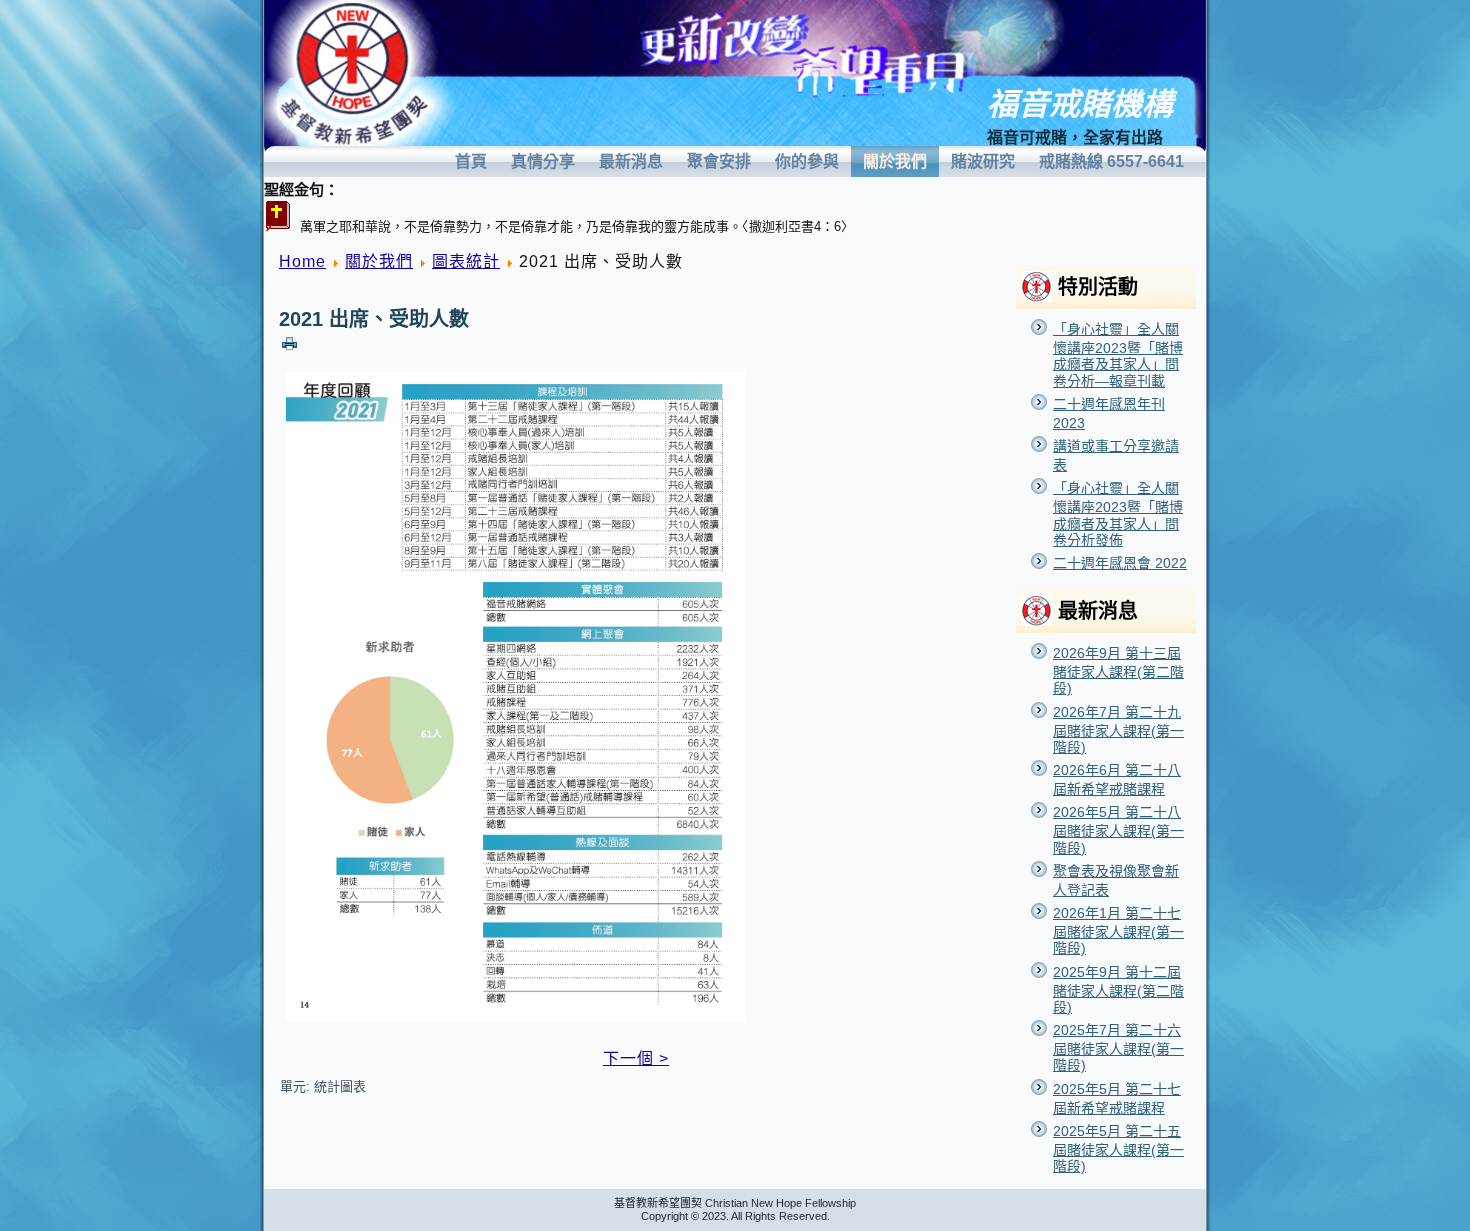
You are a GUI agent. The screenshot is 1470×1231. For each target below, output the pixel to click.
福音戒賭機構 (1080, 104)
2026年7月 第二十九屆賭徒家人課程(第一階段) (1118, 729)
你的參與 (807, 161)
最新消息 (631, 161)
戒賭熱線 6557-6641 (1111, 161)
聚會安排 (719, 161)
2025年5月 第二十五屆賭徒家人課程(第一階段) (1118, 1148)
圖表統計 (466, 261)
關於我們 (895, 161)
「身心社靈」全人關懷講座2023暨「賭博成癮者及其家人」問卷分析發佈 (1118, 514)
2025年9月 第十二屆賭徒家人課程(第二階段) (1118, 989)
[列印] (289, 342)
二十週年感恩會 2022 (1120, 563)
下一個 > (636, 1058)
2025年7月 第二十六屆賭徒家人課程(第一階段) (1118, 1047)
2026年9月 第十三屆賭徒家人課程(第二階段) (1118, 670)
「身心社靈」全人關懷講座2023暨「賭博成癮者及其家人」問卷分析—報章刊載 (1118, 355)
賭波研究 (983, 161)
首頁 (471, 161)
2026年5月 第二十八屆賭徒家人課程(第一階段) (1118, 829)
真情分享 (543, 161)
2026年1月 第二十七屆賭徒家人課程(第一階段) (1118, 930)
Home (302, 261)
